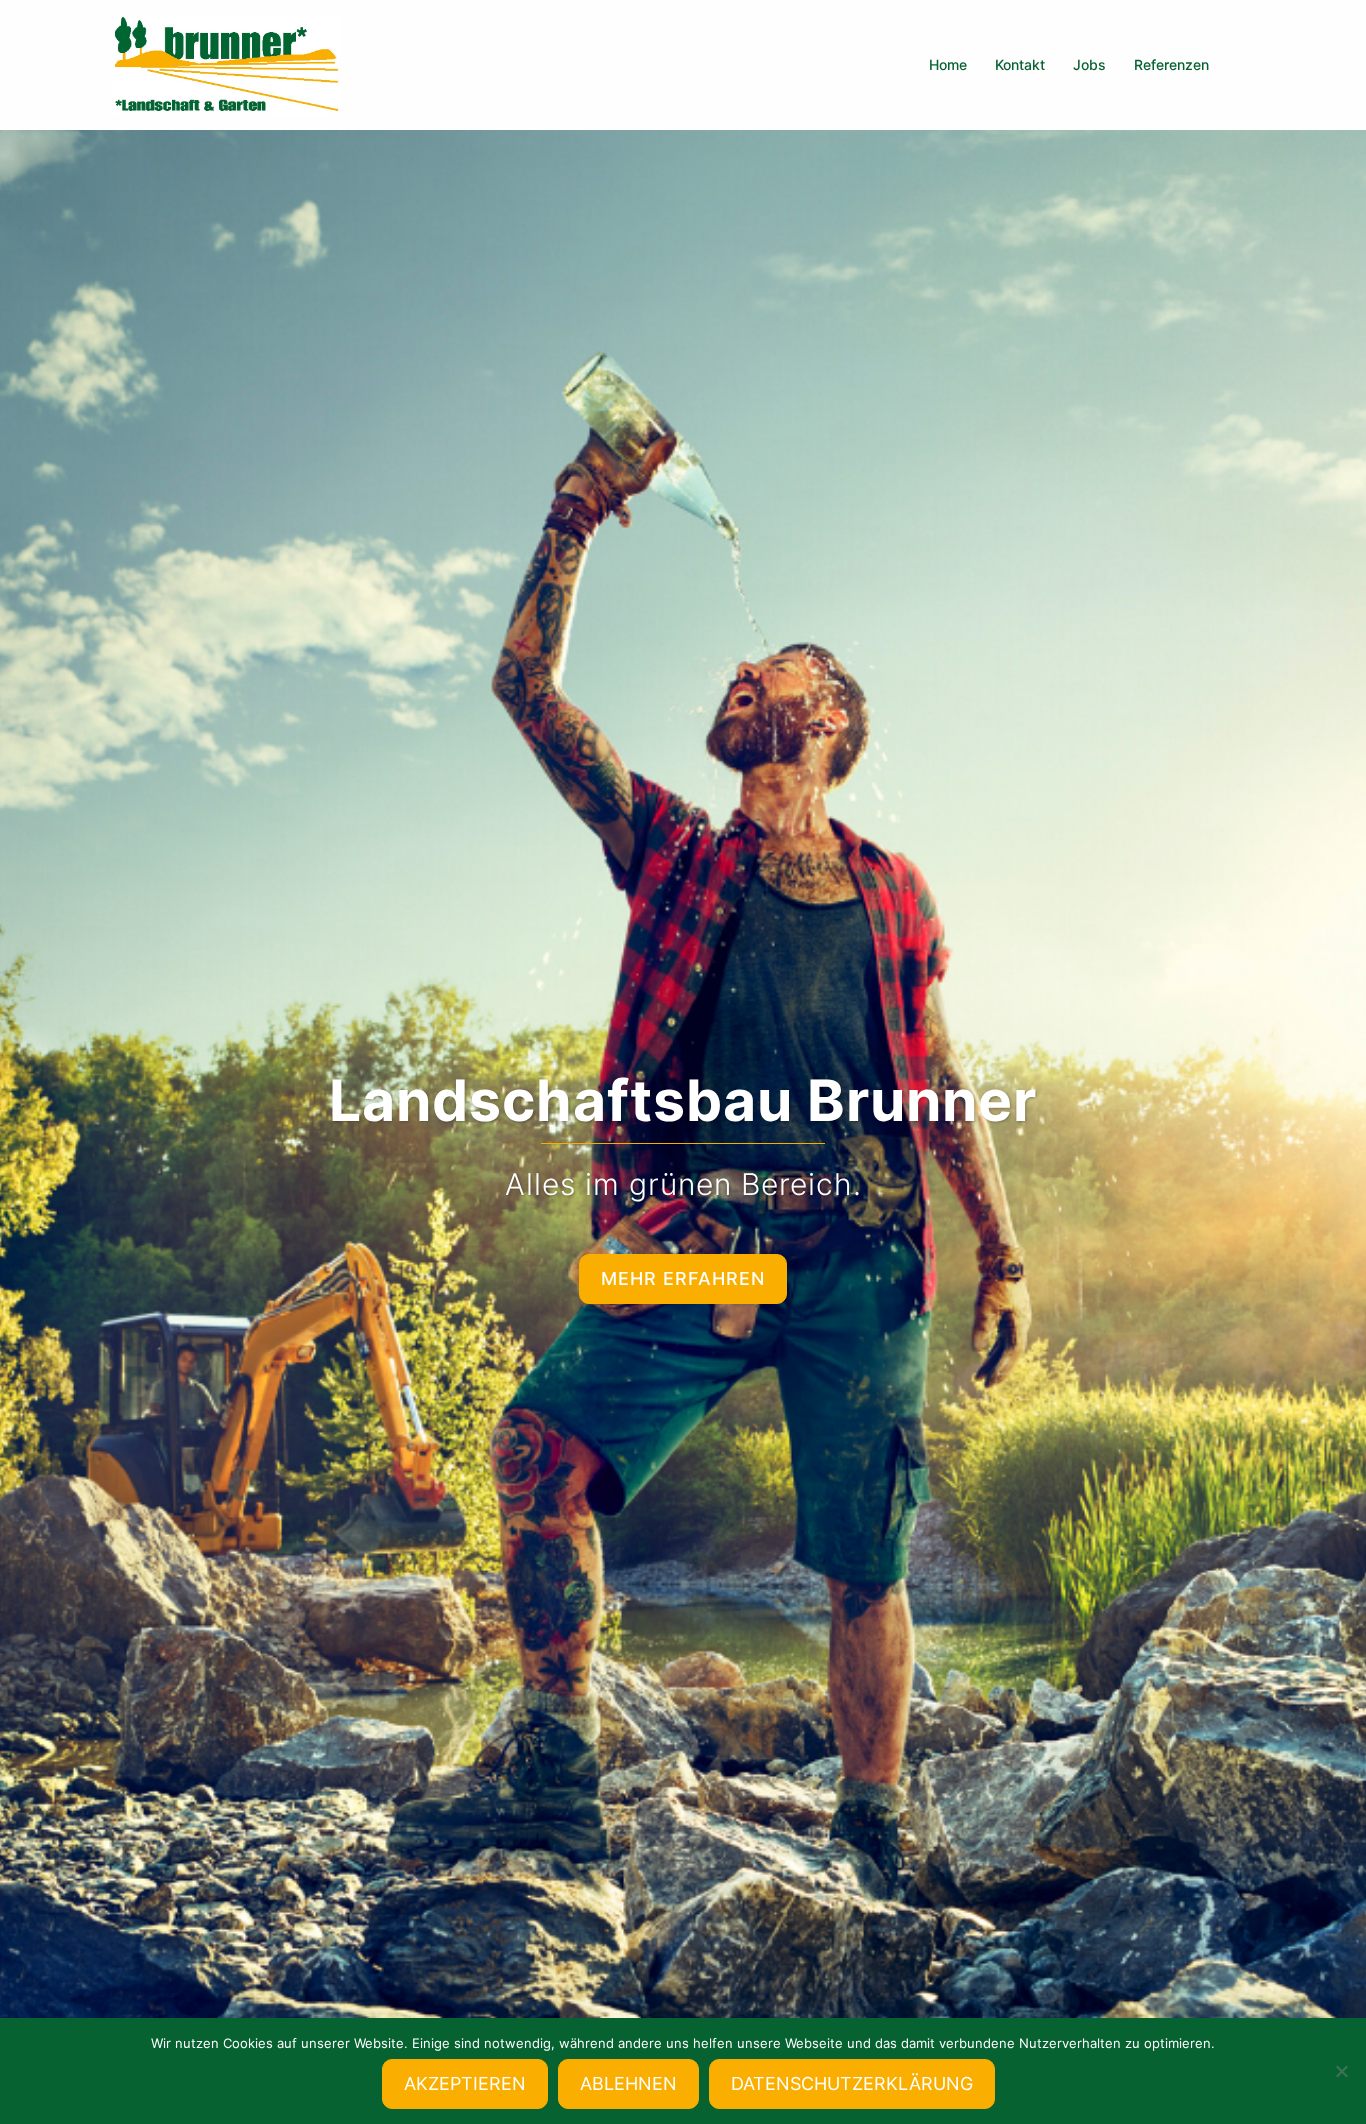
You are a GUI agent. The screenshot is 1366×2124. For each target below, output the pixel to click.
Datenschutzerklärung (852, 2083)
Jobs (1089, 64)
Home (948, 64)
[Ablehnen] (1341, 2071)
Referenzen (1171, 64)
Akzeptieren (465, 2083)
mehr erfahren (683, 1278)
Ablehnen (628, 2083)
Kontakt (1020, 64)
